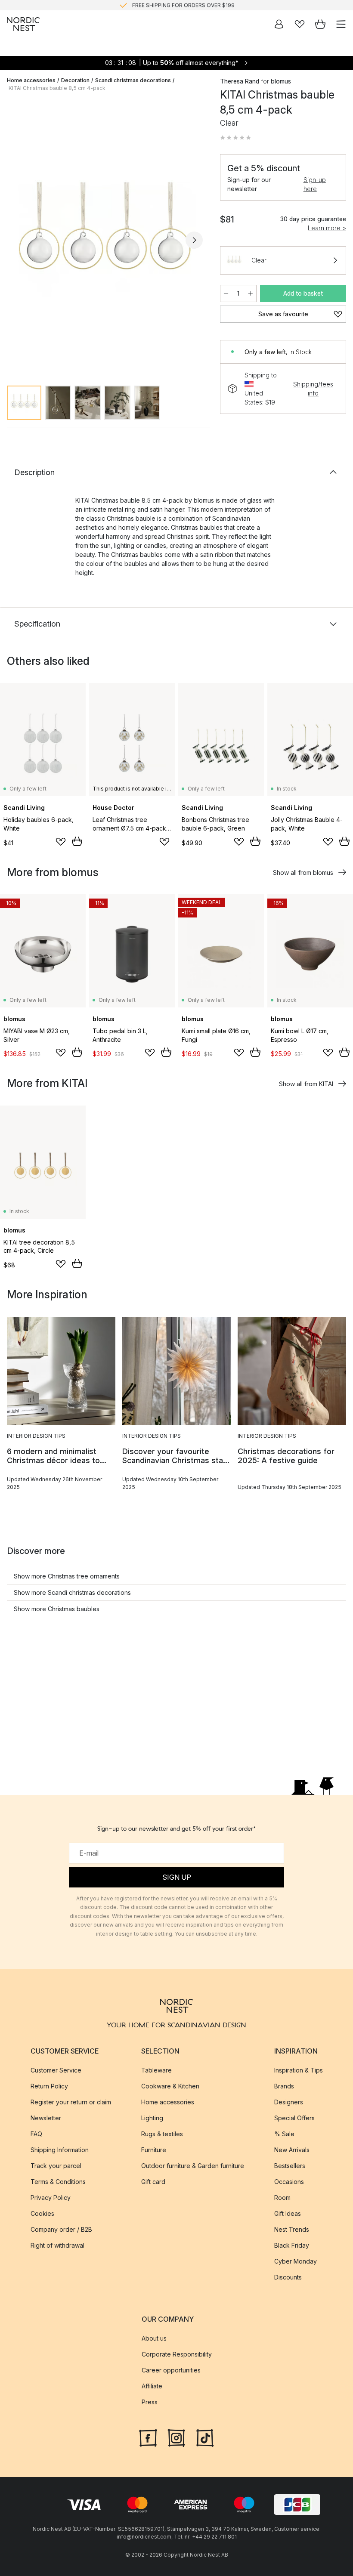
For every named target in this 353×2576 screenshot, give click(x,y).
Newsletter (46, 2118)
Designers (289, 2102)
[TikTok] (205, 2437)
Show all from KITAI (306, 1084)
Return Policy (49, 2086)
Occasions (289, 2182)
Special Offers (294, 2118)
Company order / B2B (61, 2229)
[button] (235, 138)
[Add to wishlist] (61, 842)
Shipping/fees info (313, 389)
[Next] (194, 240)
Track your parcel (56, 2166)
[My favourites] (300, 24)
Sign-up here (315, 184)
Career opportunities (171, 2370)
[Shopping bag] (320, 24)
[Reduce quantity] (226, 293)
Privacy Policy (51, 2198)
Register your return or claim (71, 2102)
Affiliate (152, 2386)
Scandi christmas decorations (133, 80)
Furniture (154, 2150)
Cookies (42, 2213)
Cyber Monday (296, 2261)
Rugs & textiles (162, 2134)
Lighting (152, 2118)
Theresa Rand (240, 81)
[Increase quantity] (251, 293)
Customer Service (56, 2070)
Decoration (75, 80)
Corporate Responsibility (177, 2354)
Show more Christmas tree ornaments (67, 1576)
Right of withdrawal (57, 2245)
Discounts (288, 2277)
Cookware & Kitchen (170, 2086)
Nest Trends (292, 2229)
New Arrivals (292, 2150)
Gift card (153, 2182)
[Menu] (341, 24)
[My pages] (279, 24)
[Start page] (23, 24)
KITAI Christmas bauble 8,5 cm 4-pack (57, 88)
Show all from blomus (303, 873)
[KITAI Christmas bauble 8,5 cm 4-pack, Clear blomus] (105, 239)
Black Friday (292, 2245)
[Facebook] (148, 2437)
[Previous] (15, 240)
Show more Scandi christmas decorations (72, 1592)
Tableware (156, 2070)
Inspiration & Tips (299, 2070)
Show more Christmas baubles (57, 1609)
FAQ (36, 2134)
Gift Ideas (288, 2213)
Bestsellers (290, 2166)
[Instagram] (176, 2437)
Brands (284, 2086)
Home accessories (31, 80)
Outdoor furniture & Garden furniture (193, 2166)
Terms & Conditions (58, 2182)
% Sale (284, 2134)
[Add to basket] (77, 841)
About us (154, 2338)
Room (282, 2198)
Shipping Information (60, 2150)
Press (150, 2402)
